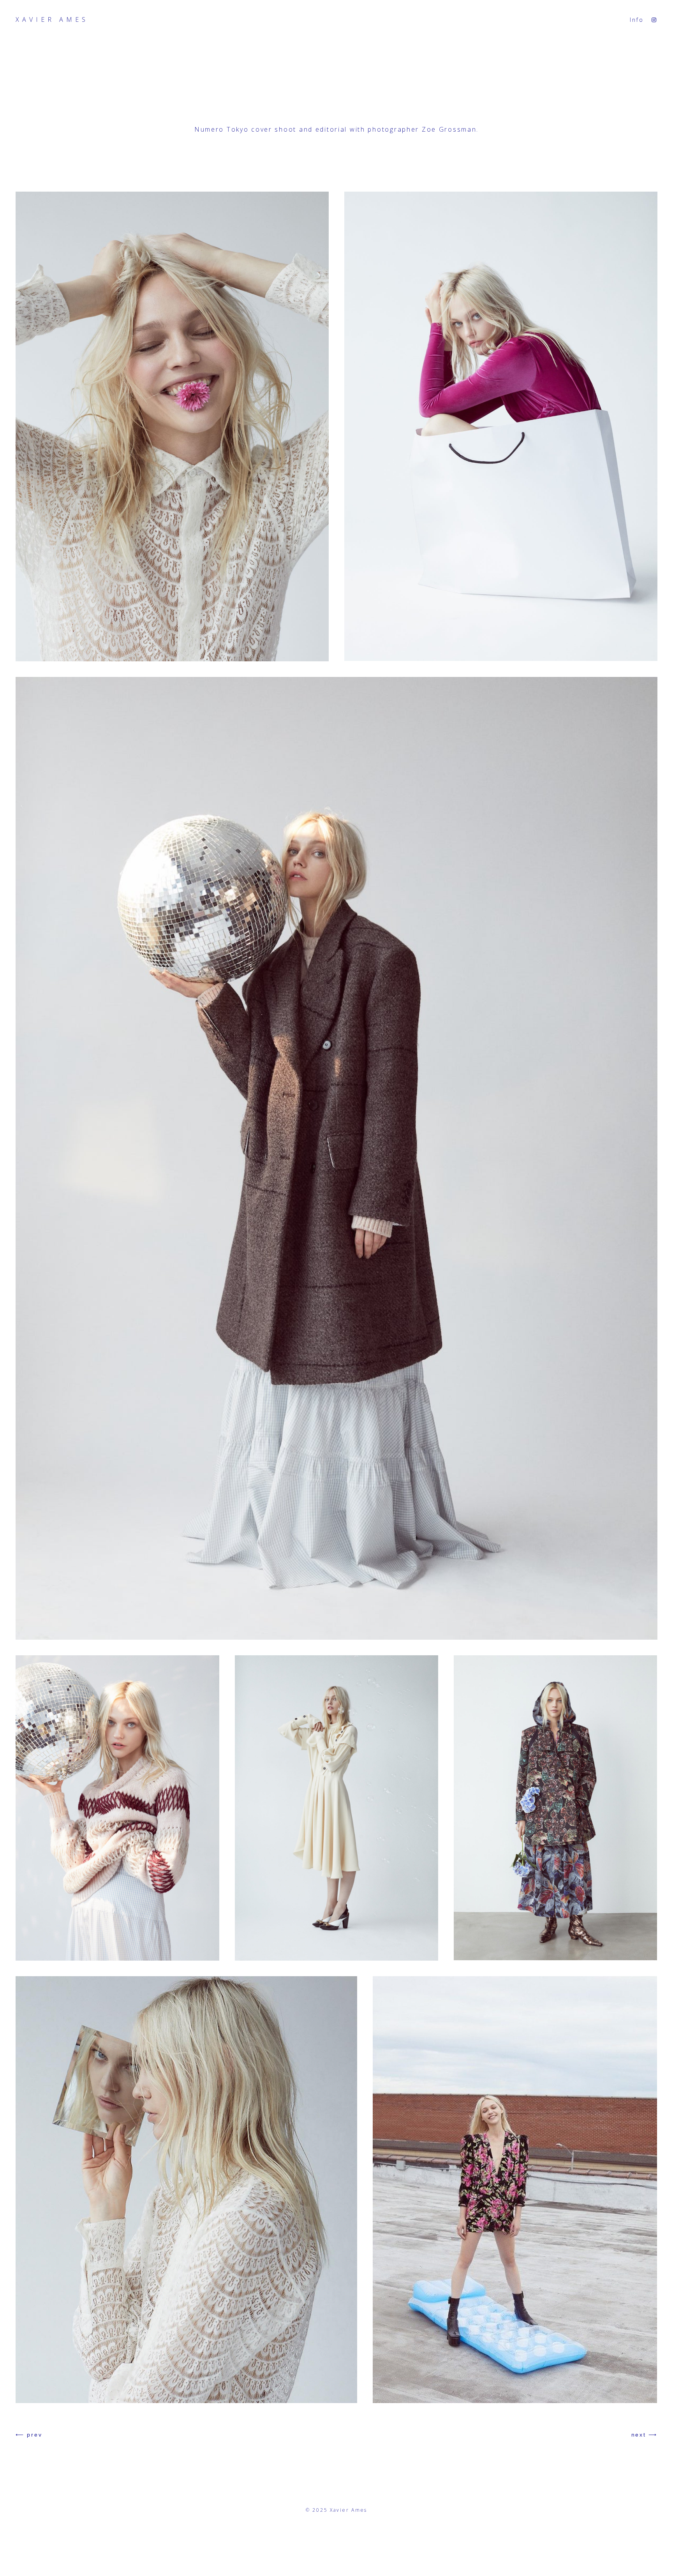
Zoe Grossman (449, 129)
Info (637, 20)
